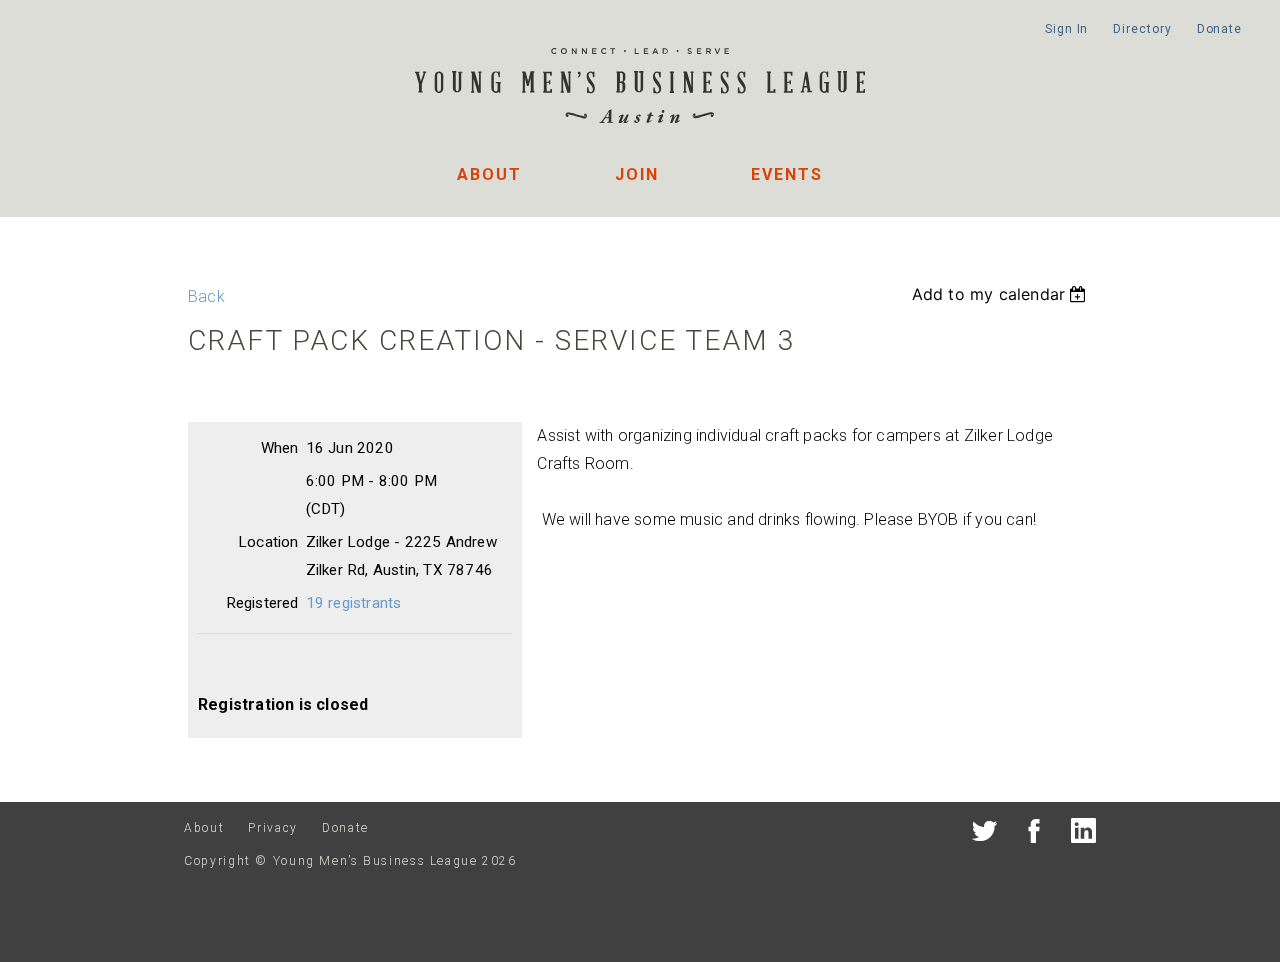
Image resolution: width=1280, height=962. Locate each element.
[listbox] (1002, 294)
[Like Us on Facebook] (1034, 834)
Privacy (272, 828)
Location (268, 542)
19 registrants (354, 603)
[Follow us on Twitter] (984, 834)
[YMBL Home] (640, 88)
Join (637, 174)
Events (787, 174)
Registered (262, 603)
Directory (1142, 29)
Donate (1219, 29)
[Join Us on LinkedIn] (1083, 834)
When (280, 448)
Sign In (1066, 29)
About (489, 174)
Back (206, 296)
